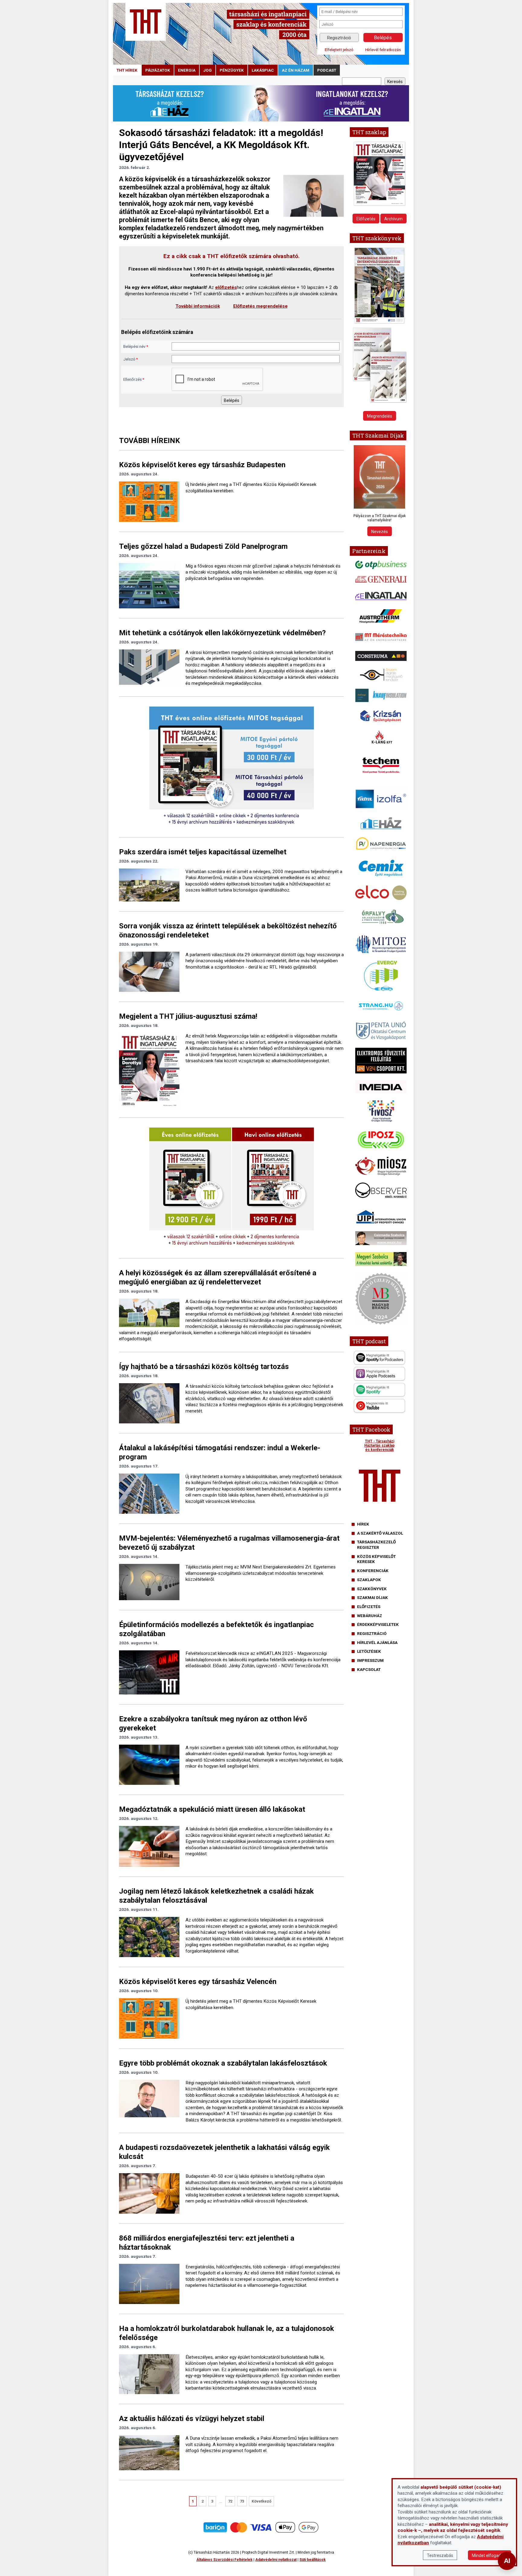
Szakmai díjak (372, 1597)
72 (230, 2501)
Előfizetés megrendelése (260, 306)
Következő (261, 2501)
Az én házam (296, 70)
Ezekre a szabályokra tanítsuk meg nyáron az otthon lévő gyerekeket (213, 1723)
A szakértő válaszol (380, 1533)
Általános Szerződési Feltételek (224, 2560)
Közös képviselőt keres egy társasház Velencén (198, 1982)
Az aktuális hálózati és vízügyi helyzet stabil (192, 2419)
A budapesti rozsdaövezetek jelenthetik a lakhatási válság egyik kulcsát (224, 2152)
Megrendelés (380, 416)
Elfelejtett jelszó (339, 50)
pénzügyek (232, 70)
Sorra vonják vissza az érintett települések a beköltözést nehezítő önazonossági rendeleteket (228, 930)
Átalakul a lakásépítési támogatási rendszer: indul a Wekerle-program (220, 1452)
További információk (198, 306)
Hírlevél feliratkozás (383, 50)
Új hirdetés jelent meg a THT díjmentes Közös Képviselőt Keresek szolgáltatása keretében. (251, 488)
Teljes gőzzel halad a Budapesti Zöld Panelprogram (203, 546)
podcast (327, 70)
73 (242, 2501)
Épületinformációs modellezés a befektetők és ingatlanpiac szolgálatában (216, 1629)
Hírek (363, 1524)
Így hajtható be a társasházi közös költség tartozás (204, 1367)
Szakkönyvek (372, 1589)
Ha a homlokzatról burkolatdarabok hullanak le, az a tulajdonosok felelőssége (227, 2333)
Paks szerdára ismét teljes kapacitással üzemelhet (203, 852)
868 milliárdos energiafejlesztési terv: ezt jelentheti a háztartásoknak (207, 2243)
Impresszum (370, 1660)
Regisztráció (339, 38)
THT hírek (127, 70)
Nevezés (380, 532)
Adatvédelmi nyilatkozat (276, 2560)
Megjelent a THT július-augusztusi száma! (188, 1016)
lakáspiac (263, 70)
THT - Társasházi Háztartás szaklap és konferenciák (379, 1445)
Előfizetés (366, 219)
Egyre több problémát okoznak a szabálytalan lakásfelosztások (223, 2063)
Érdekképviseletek (378, 1624)
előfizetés (226, 287)
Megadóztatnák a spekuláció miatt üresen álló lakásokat (212, 1809)
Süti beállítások (313, 2560)
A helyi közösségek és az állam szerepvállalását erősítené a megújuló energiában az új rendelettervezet (218, 1277)
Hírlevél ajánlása (377, 1642)
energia (187, 70)
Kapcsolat (369, 1669)
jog (208, 70)
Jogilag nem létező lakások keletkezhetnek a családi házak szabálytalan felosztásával (216, 1896)
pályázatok (158, 70)
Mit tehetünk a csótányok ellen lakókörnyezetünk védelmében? (222, 633)
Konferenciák (373, 1571)
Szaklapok (369, 1580)
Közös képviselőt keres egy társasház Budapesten (202, 465)
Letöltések (369, 1651)
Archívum (393, 219)
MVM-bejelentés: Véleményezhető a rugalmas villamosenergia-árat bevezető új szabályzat (229, 1543)
